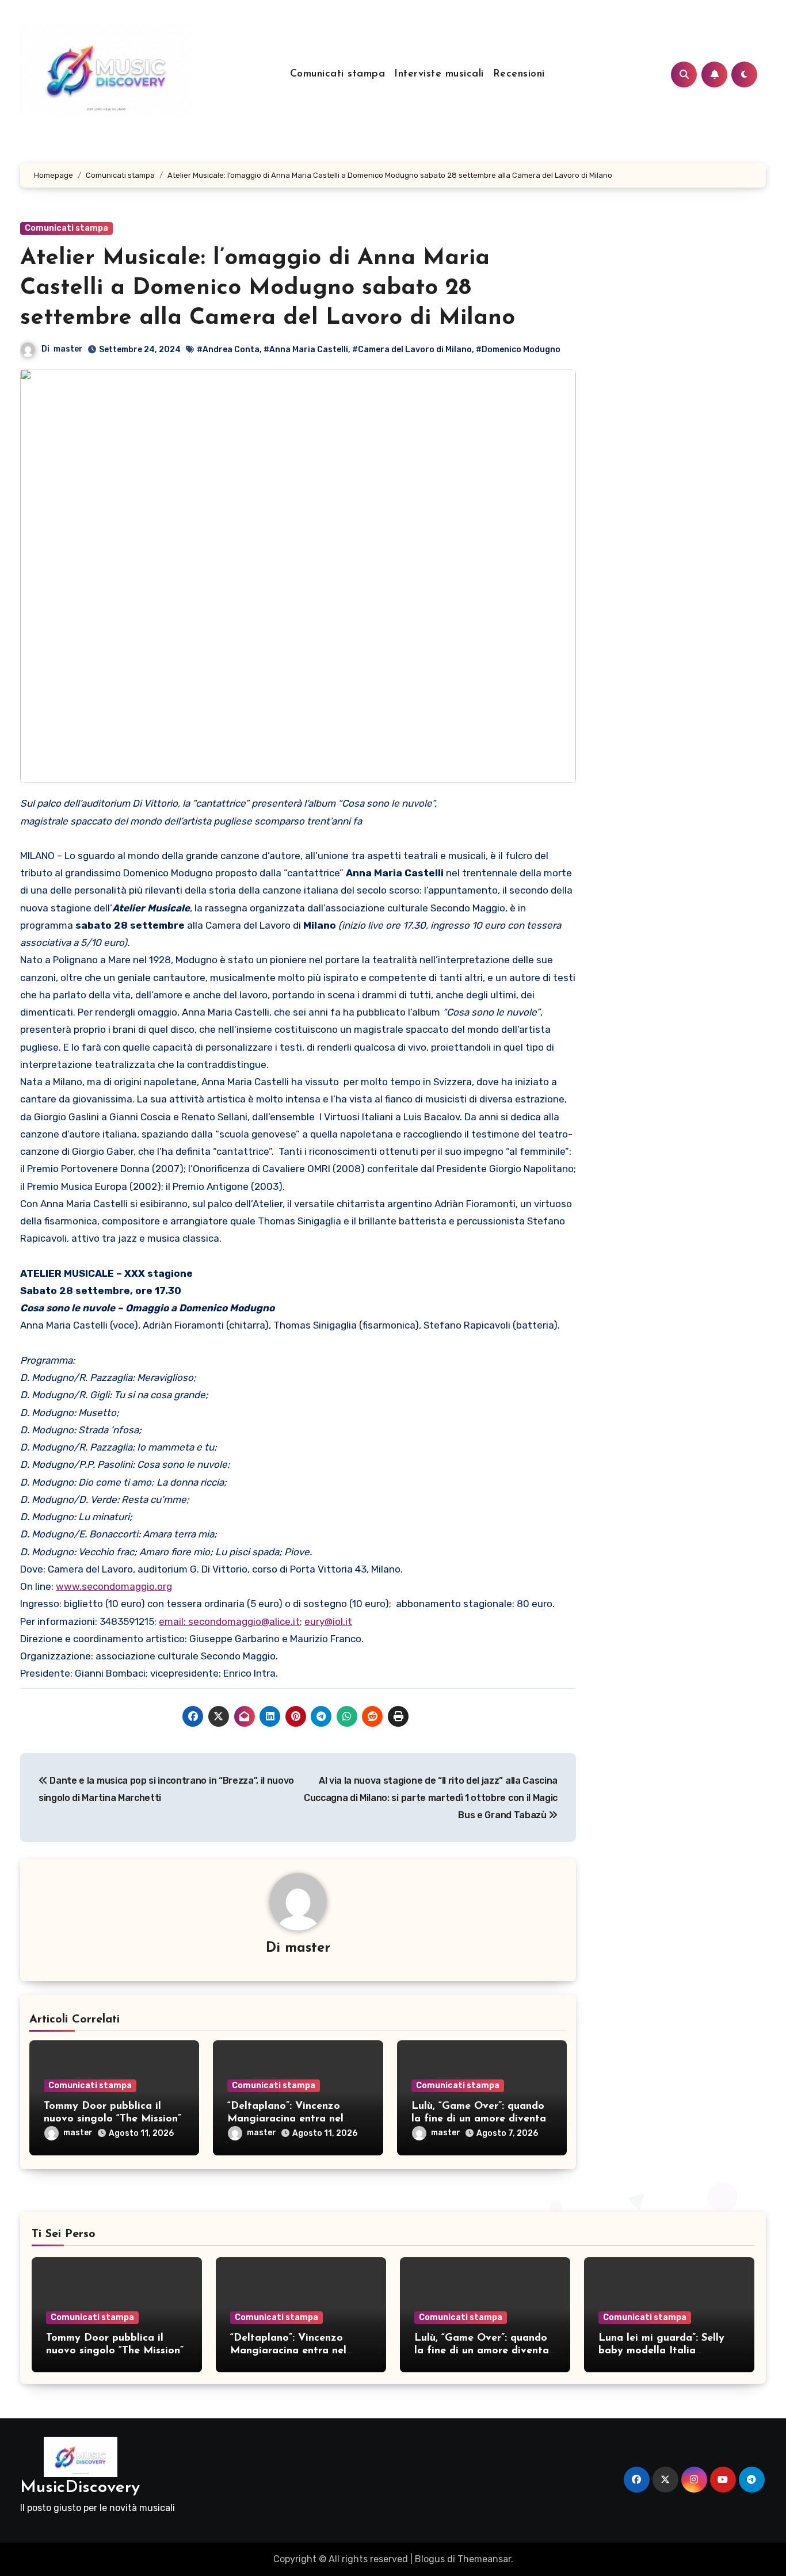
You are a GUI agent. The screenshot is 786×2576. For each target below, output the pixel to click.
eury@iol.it (328, 1621)
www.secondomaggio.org (114, 1586)
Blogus (430, 2559)
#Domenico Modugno (518, 350)
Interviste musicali (439, 74)
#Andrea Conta (228, 350)
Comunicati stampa (338, 74)
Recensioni (519, 74)
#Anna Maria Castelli (306, 350)
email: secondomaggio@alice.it (229, 1621)
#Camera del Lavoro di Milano (412, 350)
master (68, 349)
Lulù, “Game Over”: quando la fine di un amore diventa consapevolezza (479, 2119)
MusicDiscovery (80, 2488)
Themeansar (484, 2559)
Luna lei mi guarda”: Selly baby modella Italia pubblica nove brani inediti (665, 2351)
